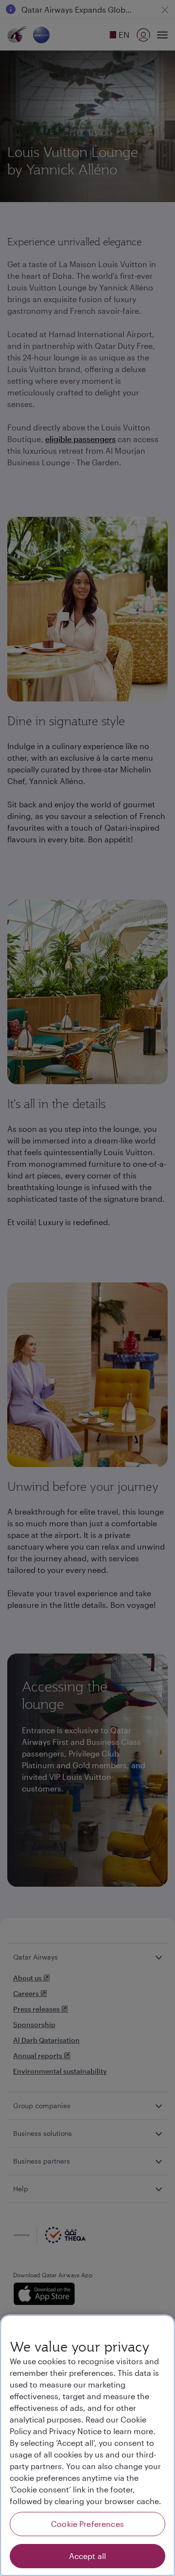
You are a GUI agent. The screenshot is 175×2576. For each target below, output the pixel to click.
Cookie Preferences (87, 2524)
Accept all (88, 2556)
